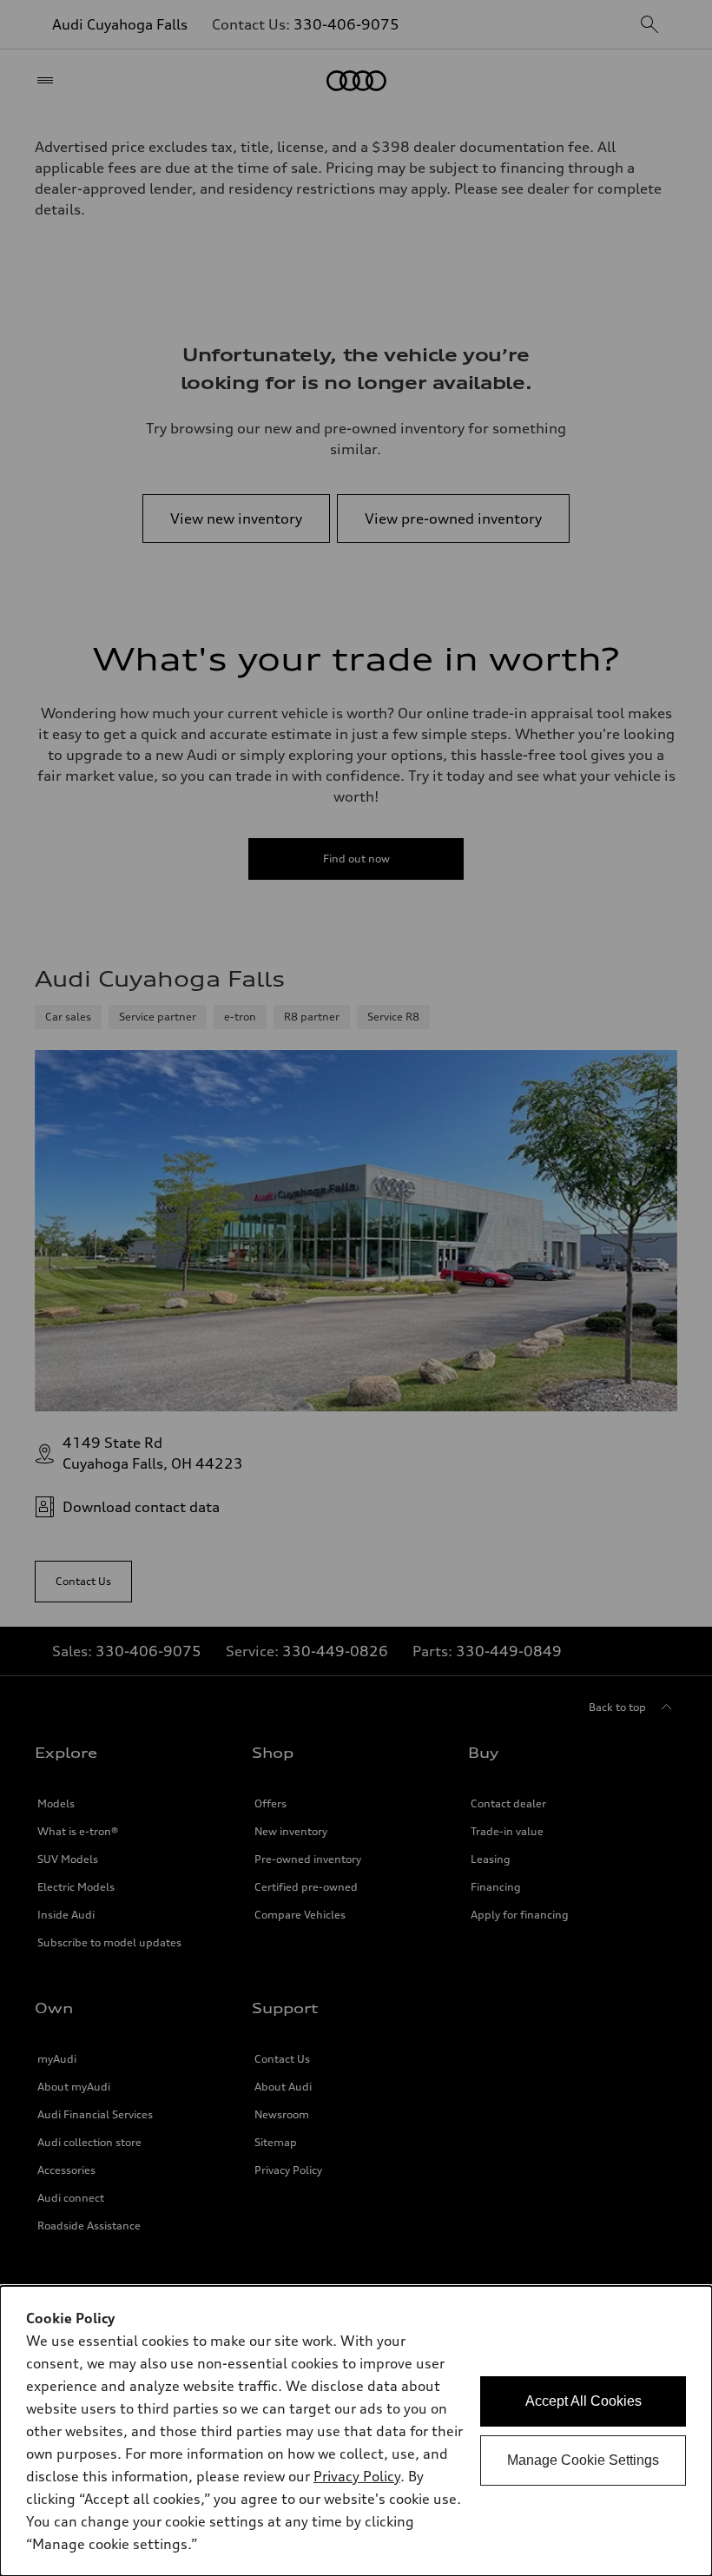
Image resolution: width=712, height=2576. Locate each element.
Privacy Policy (357, 2476)
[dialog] (356, 2431)
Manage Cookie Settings (583, 2460)
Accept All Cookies (583, 2401)
